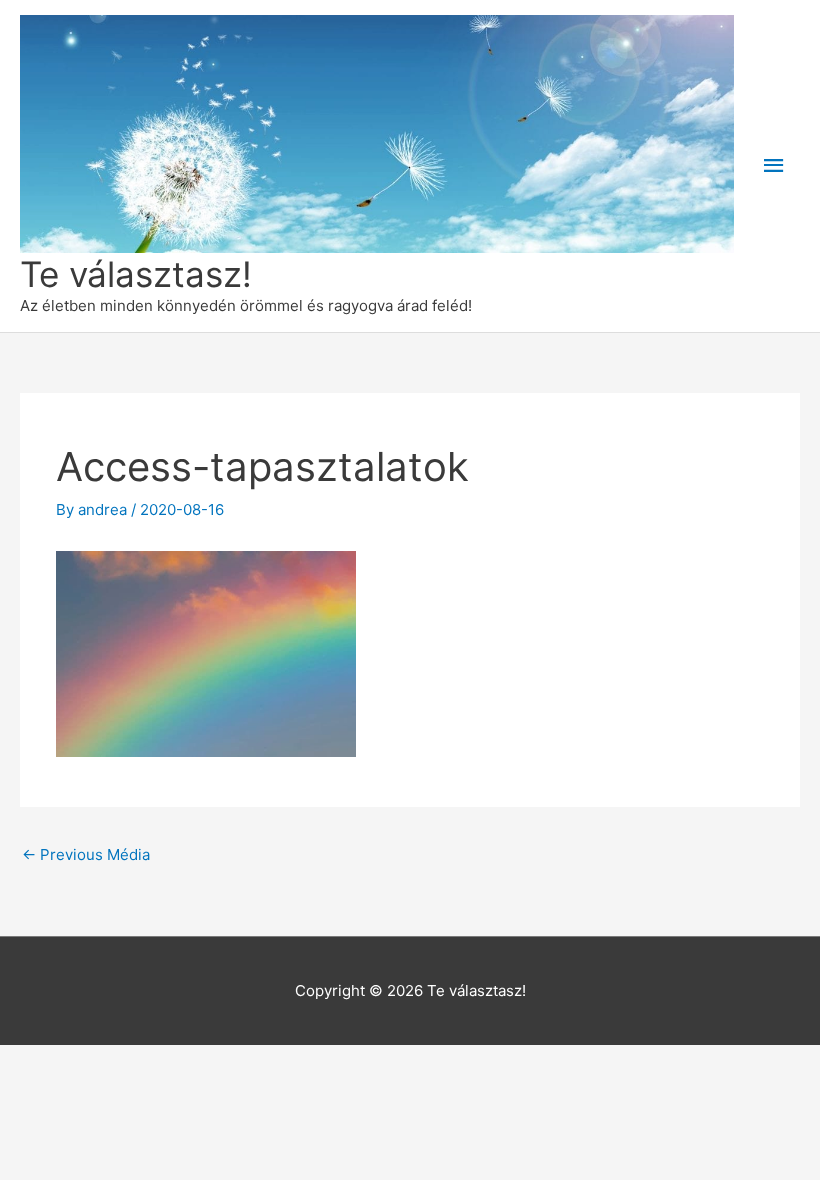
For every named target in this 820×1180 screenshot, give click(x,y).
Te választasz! (136, 274)
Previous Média (86, 854)
